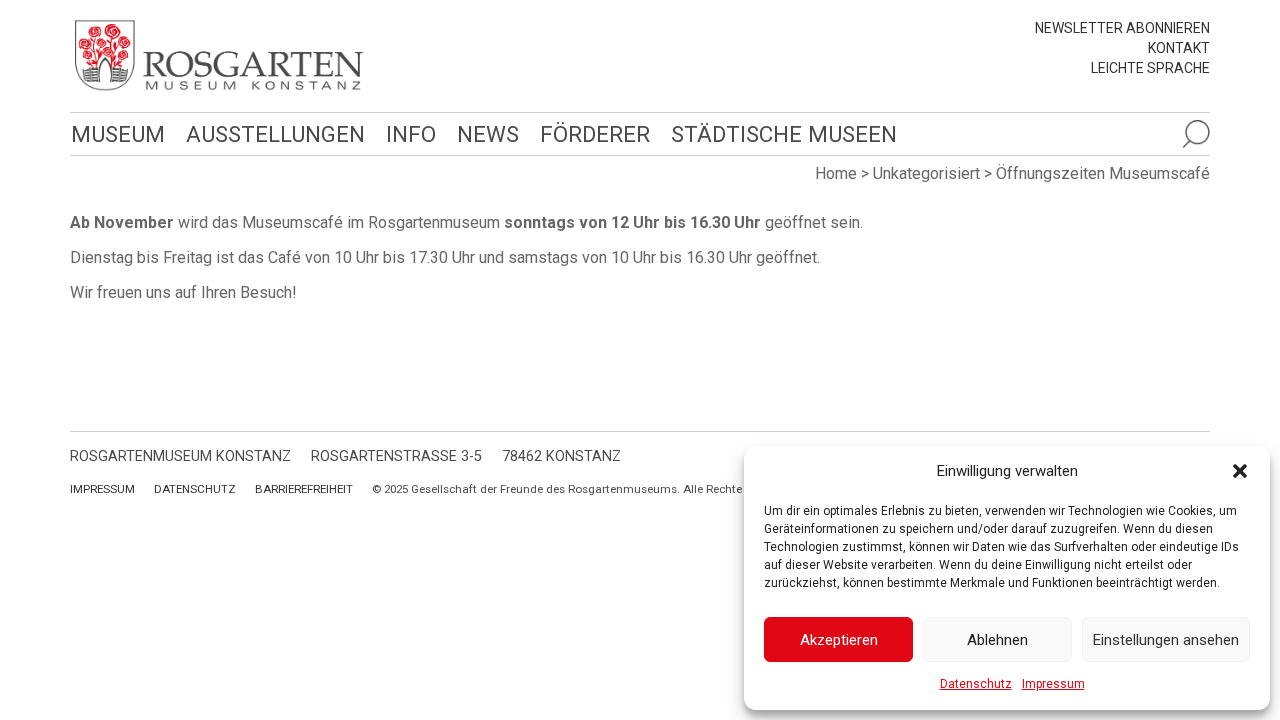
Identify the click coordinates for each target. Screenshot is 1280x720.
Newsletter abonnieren (1122, 28)
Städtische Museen (784, 134)
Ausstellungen (275, 134)
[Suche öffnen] (1196, 134)
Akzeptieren (839, 640)
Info (411, 134)
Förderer (595, 134)
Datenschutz (976, 684)
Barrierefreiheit (304, 489)
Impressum (1053, 684)
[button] (1240, 471)
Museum (118, 134)
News (488, 134)
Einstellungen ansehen (1166, 640)
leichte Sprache (1150, 68)
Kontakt (1179, 48)
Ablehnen (997, 640)
